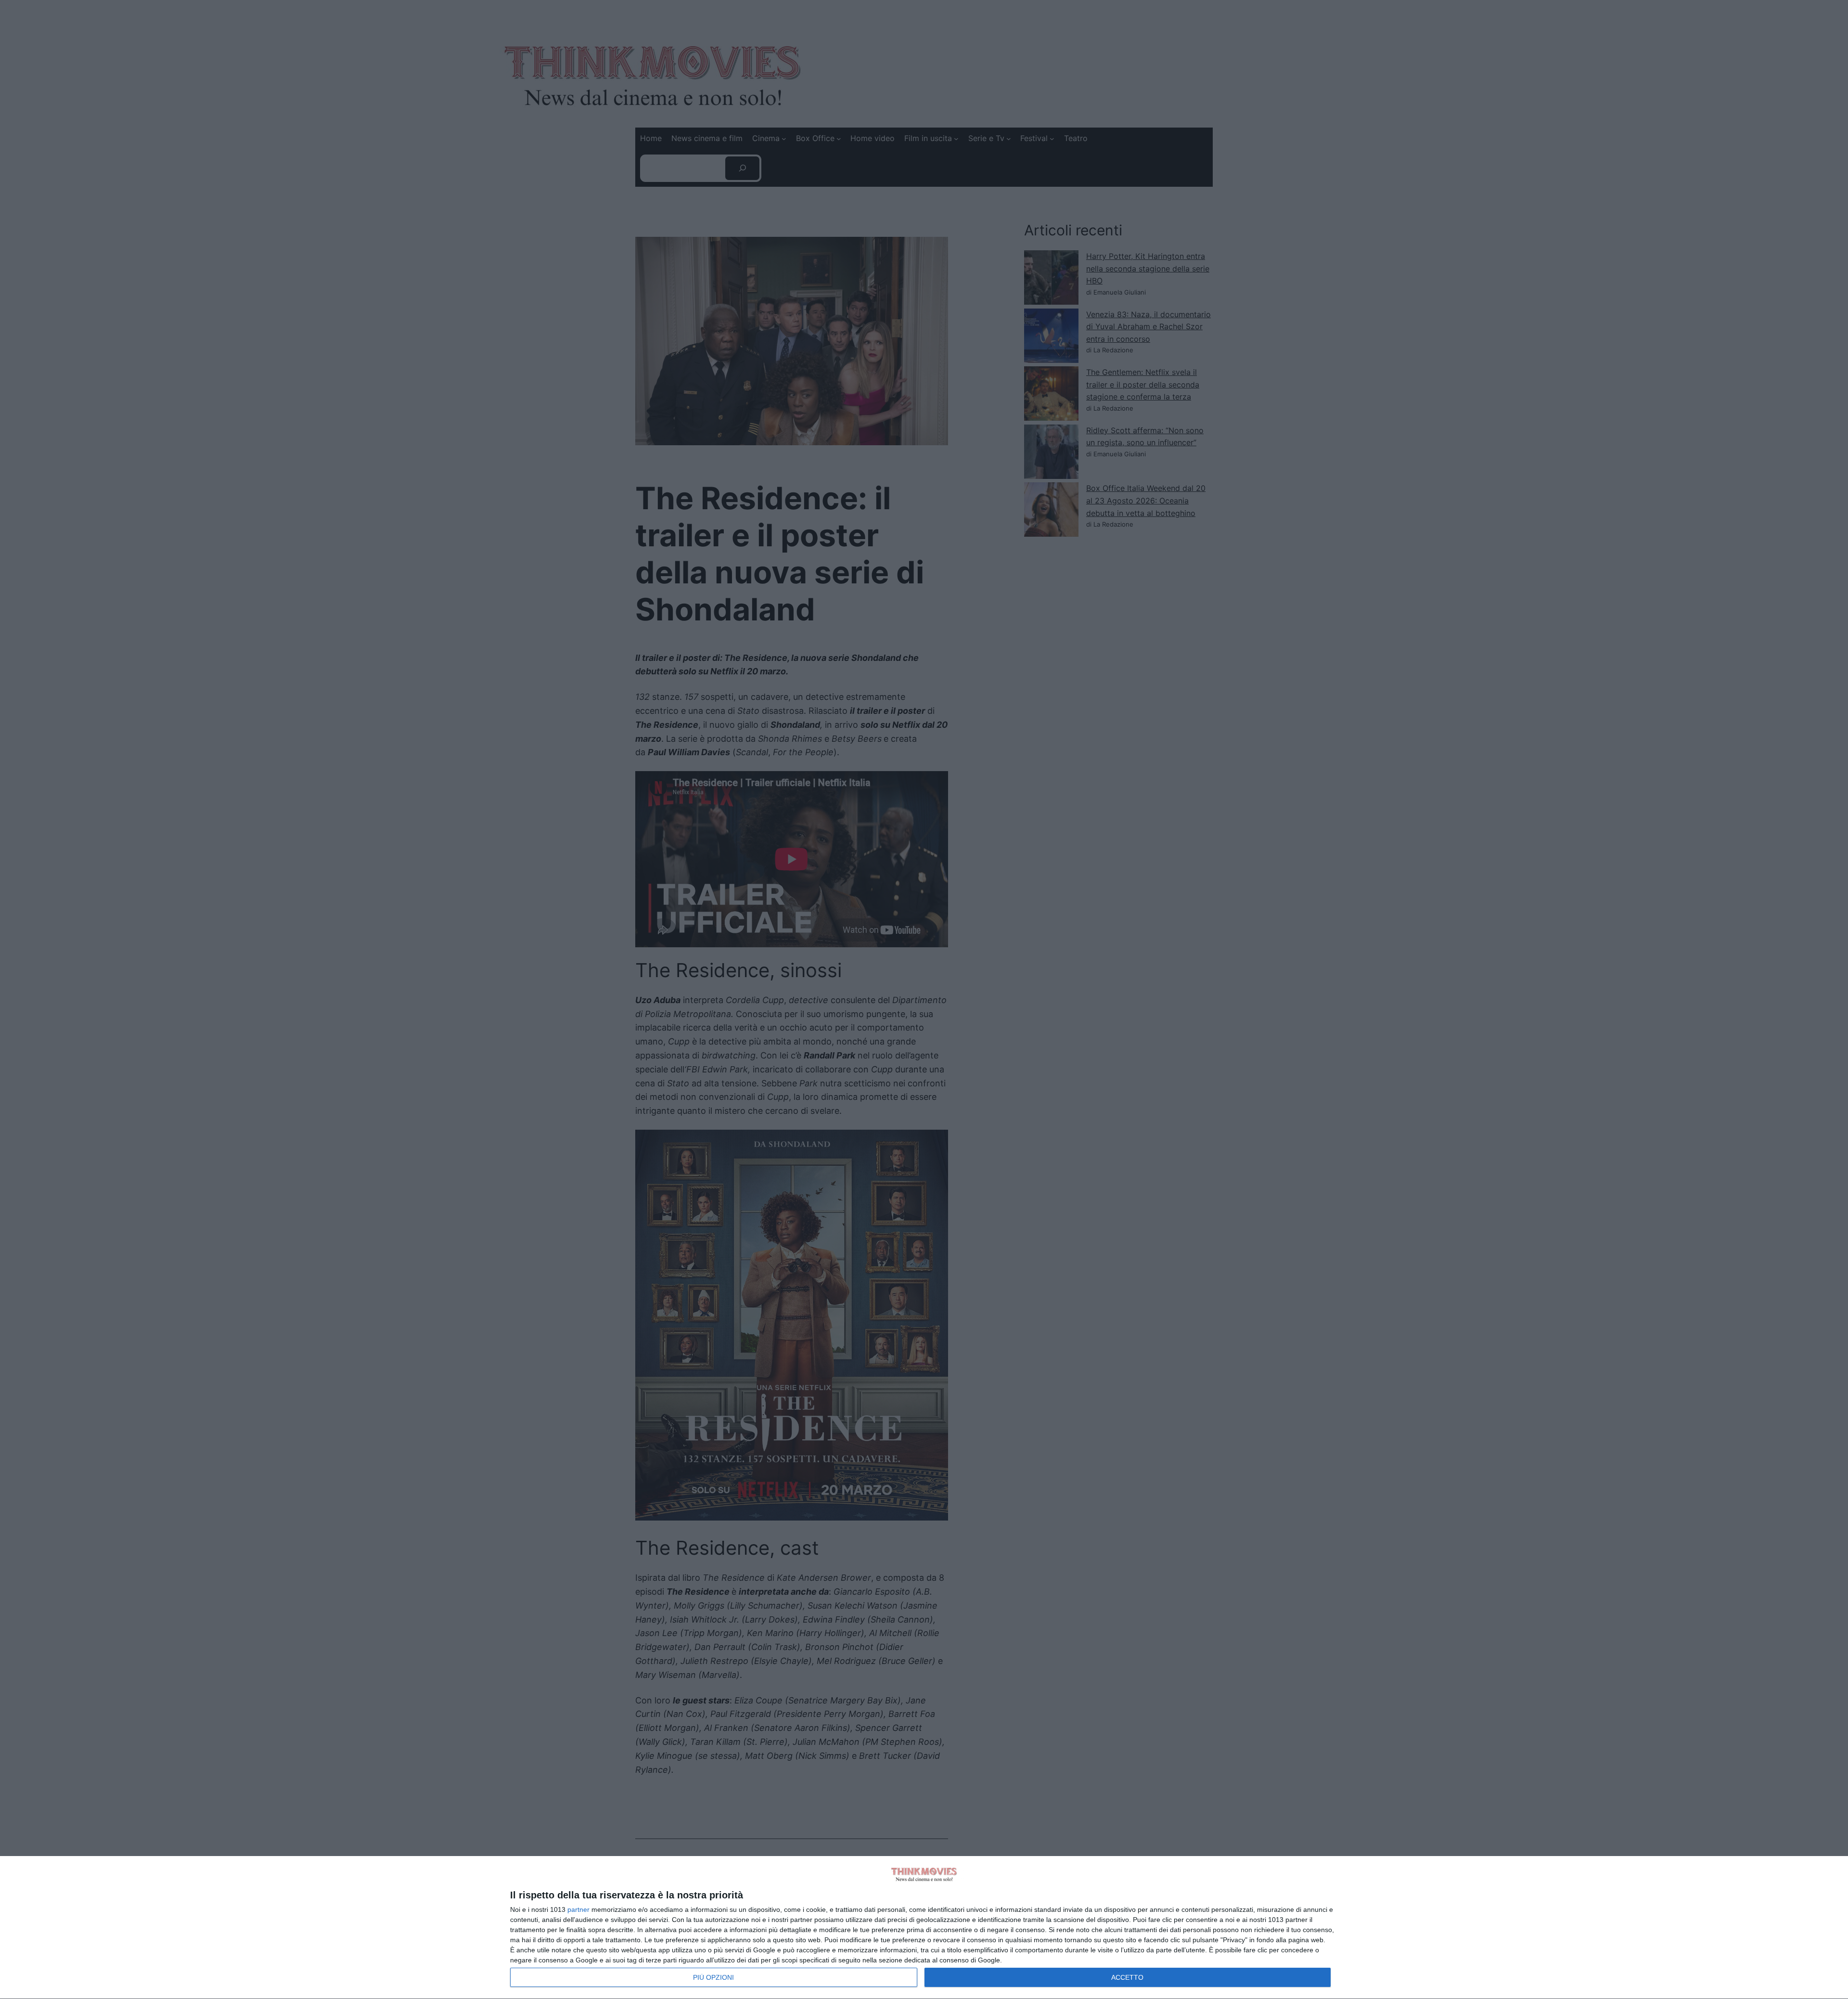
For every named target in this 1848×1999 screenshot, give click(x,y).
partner (578, 1909)
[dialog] (924, 1928)
